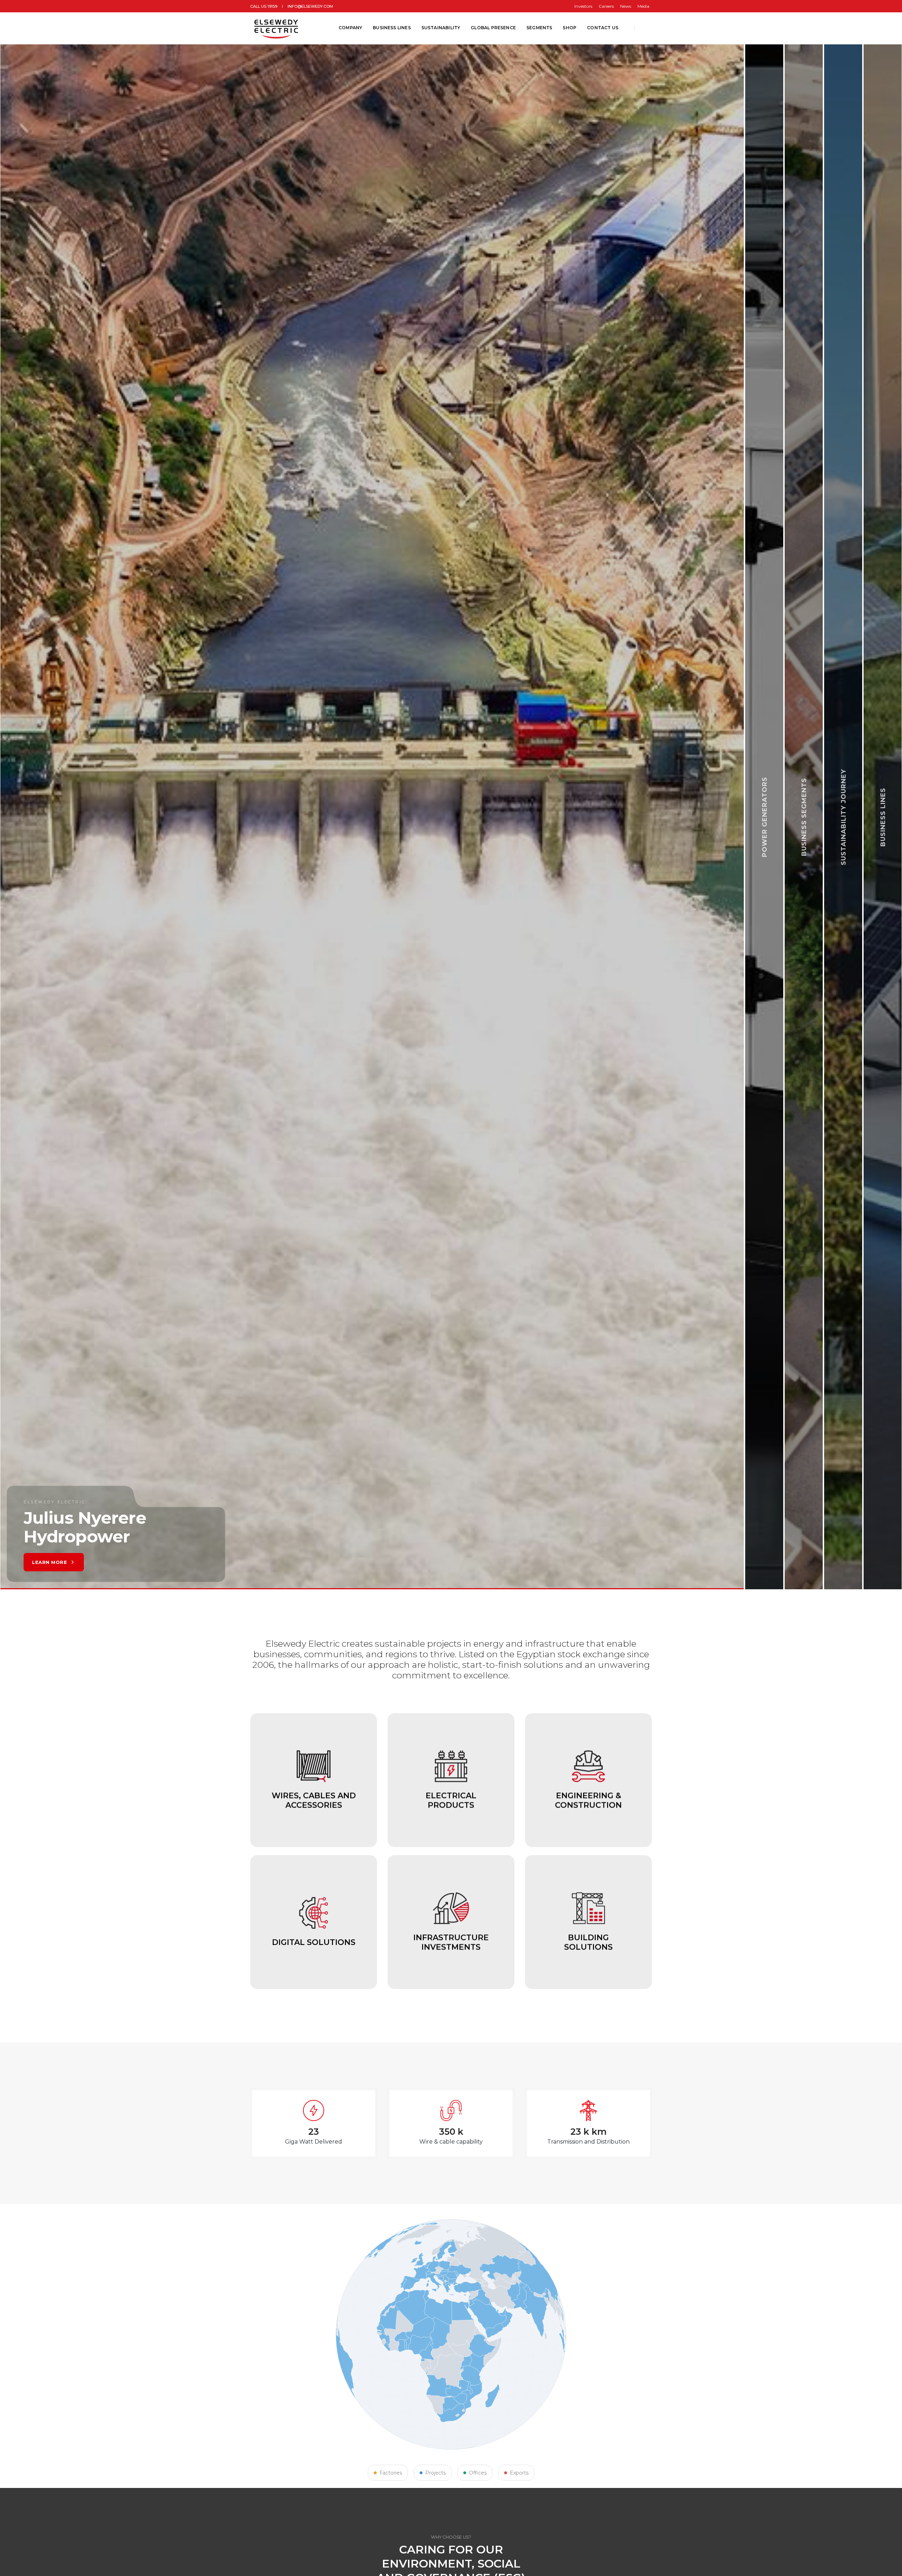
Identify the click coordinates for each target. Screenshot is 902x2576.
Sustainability (441, 28)
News (626, 6)
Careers (606, 6)
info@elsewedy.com (310, 6)
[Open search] (646, 28)
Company (350, 28)
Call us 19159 (264, 6)
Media (643, 6)
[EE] (277, 28)
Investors (583, 6)
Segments (539, 28)
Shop (570, 28)
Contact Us (603, 28)
